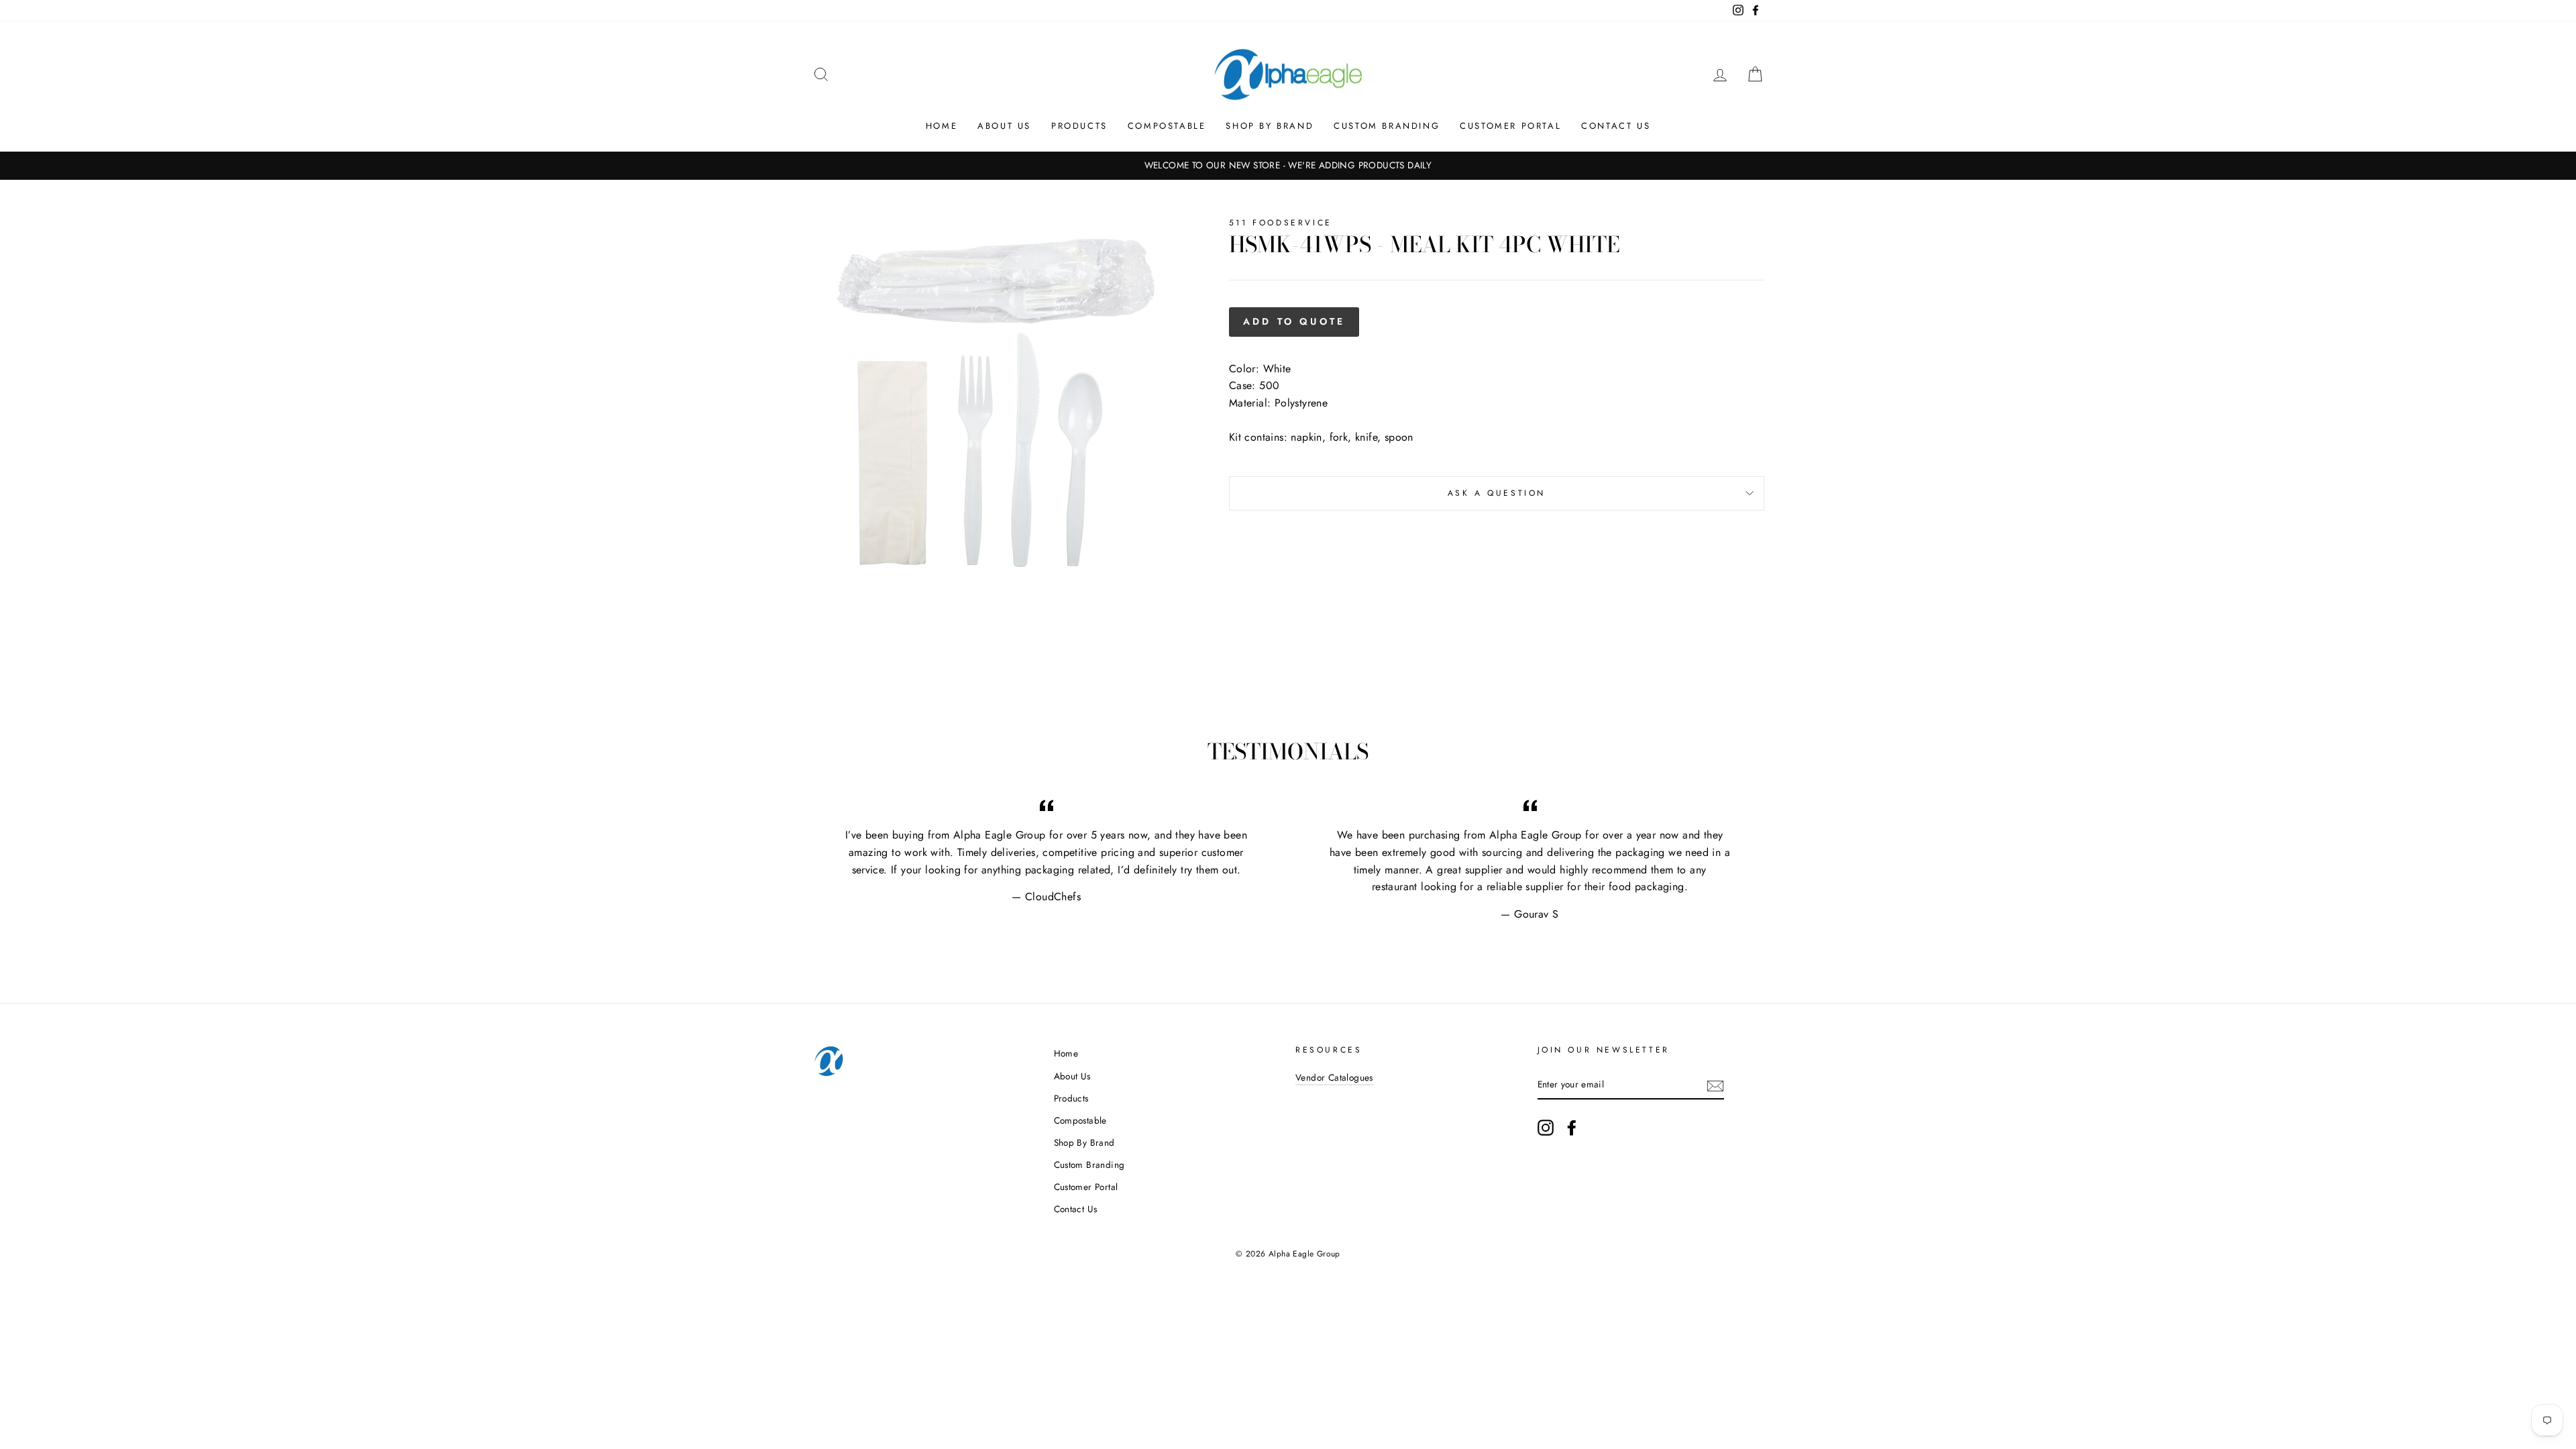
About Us (1004, 126)
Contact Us (1616, 126)
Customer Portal (1510, 126)
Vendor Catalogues (1334, 1077)
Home (942, 126)
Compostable (1167, 126)
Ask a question (1497, 493)
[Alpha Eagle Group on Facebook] (1572, 1128)
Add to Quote (1294, 321)
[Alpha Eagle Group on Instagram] (1546, 1128)
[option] (1288, 166)
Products (1079, 126)
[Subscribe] (1715, 1085)
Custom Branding (1387, 126)
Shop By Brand (1270, 126)
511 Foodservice (1281, 223)
